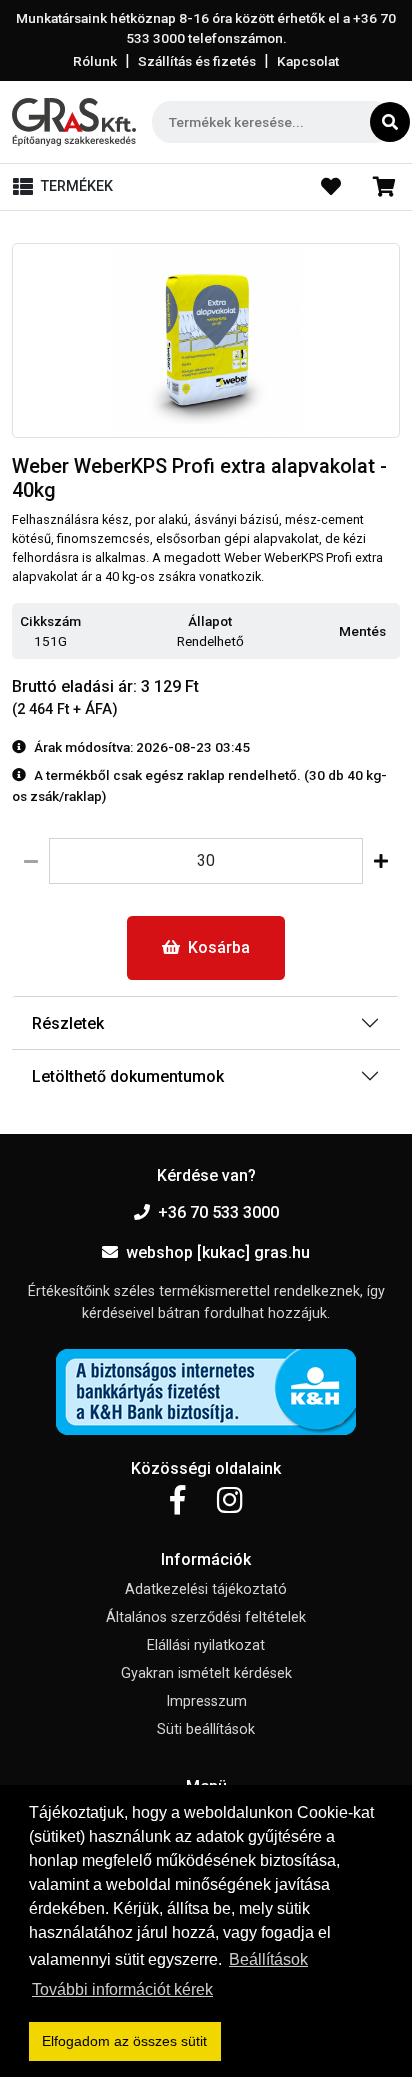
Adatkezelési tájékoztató (206, 1589)
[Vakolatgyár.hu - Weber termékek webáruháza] (74, 122)
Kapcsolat (308, 61)
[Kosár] (384, 187)
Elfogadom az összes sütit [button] (124, 2041)
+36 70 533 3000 (218, 1212)
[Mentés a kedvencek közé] (391, 632)
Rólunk (95, 61)
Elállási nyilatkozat (206, 1645)
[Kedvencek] (331, 187)
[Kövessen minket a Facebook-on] (177, 1501)
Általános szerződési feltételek (206, 1617)
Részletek (68, 1023)
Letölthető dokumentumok (128, 1076)
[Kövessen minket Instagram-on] (230, 1501)
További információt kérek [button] (122, 1989)
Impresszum (206, 1701)
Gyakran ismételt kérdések (206, 1673)
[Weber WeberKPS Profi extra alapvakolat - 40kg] (206, 340)
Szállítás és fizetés (197, 61)
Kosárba (219, 947)
